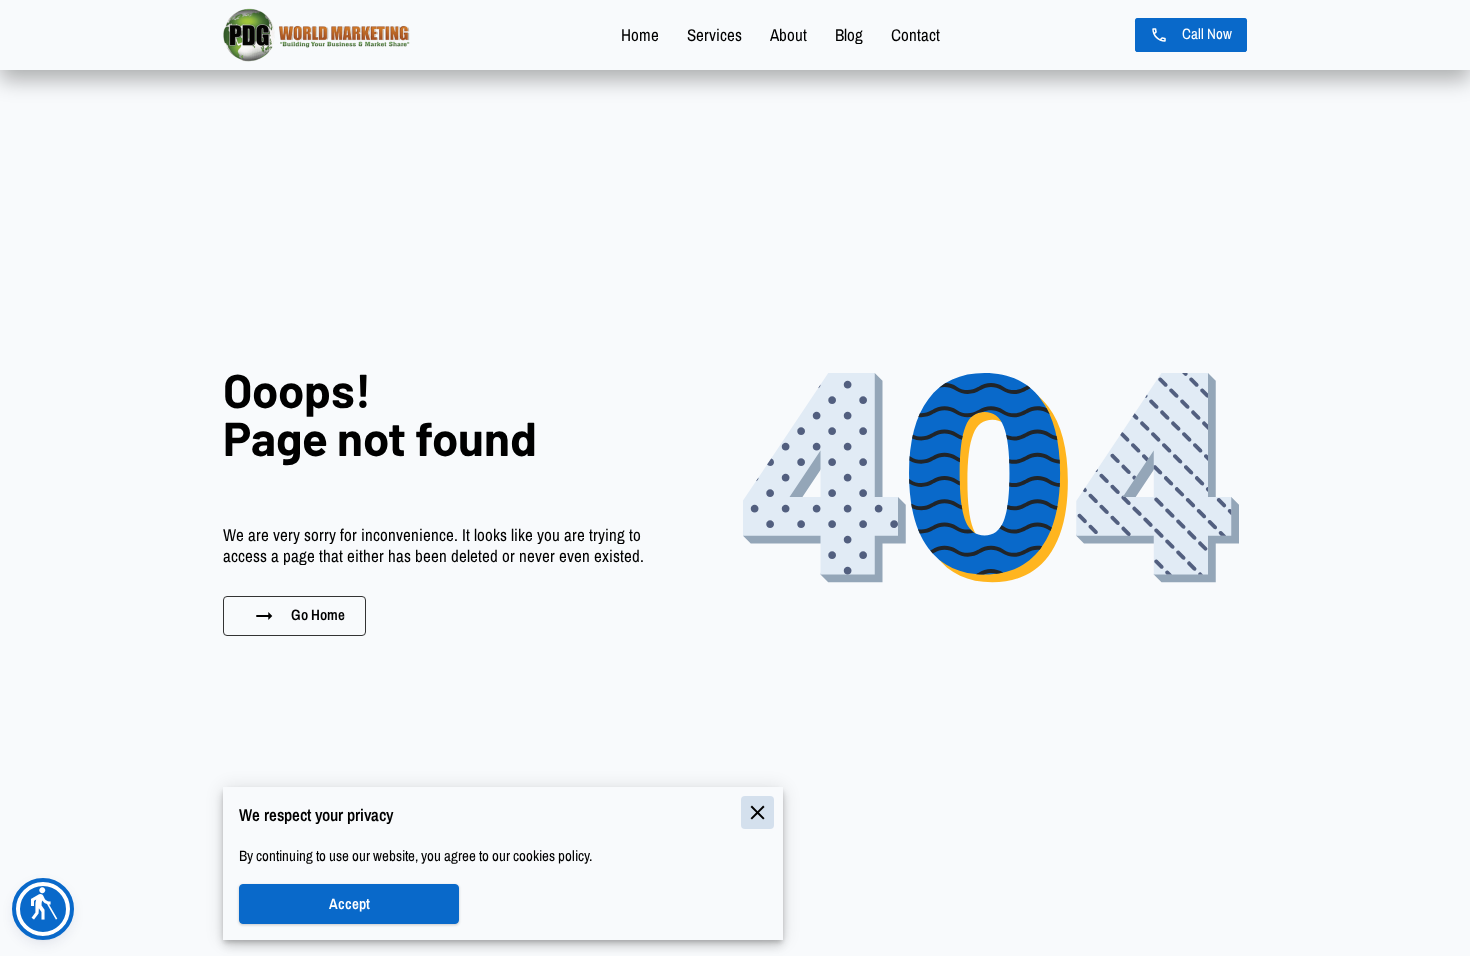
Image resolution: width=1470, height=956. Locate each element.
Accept (349, 904)
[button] (43, 909)
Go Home (318, 615)
